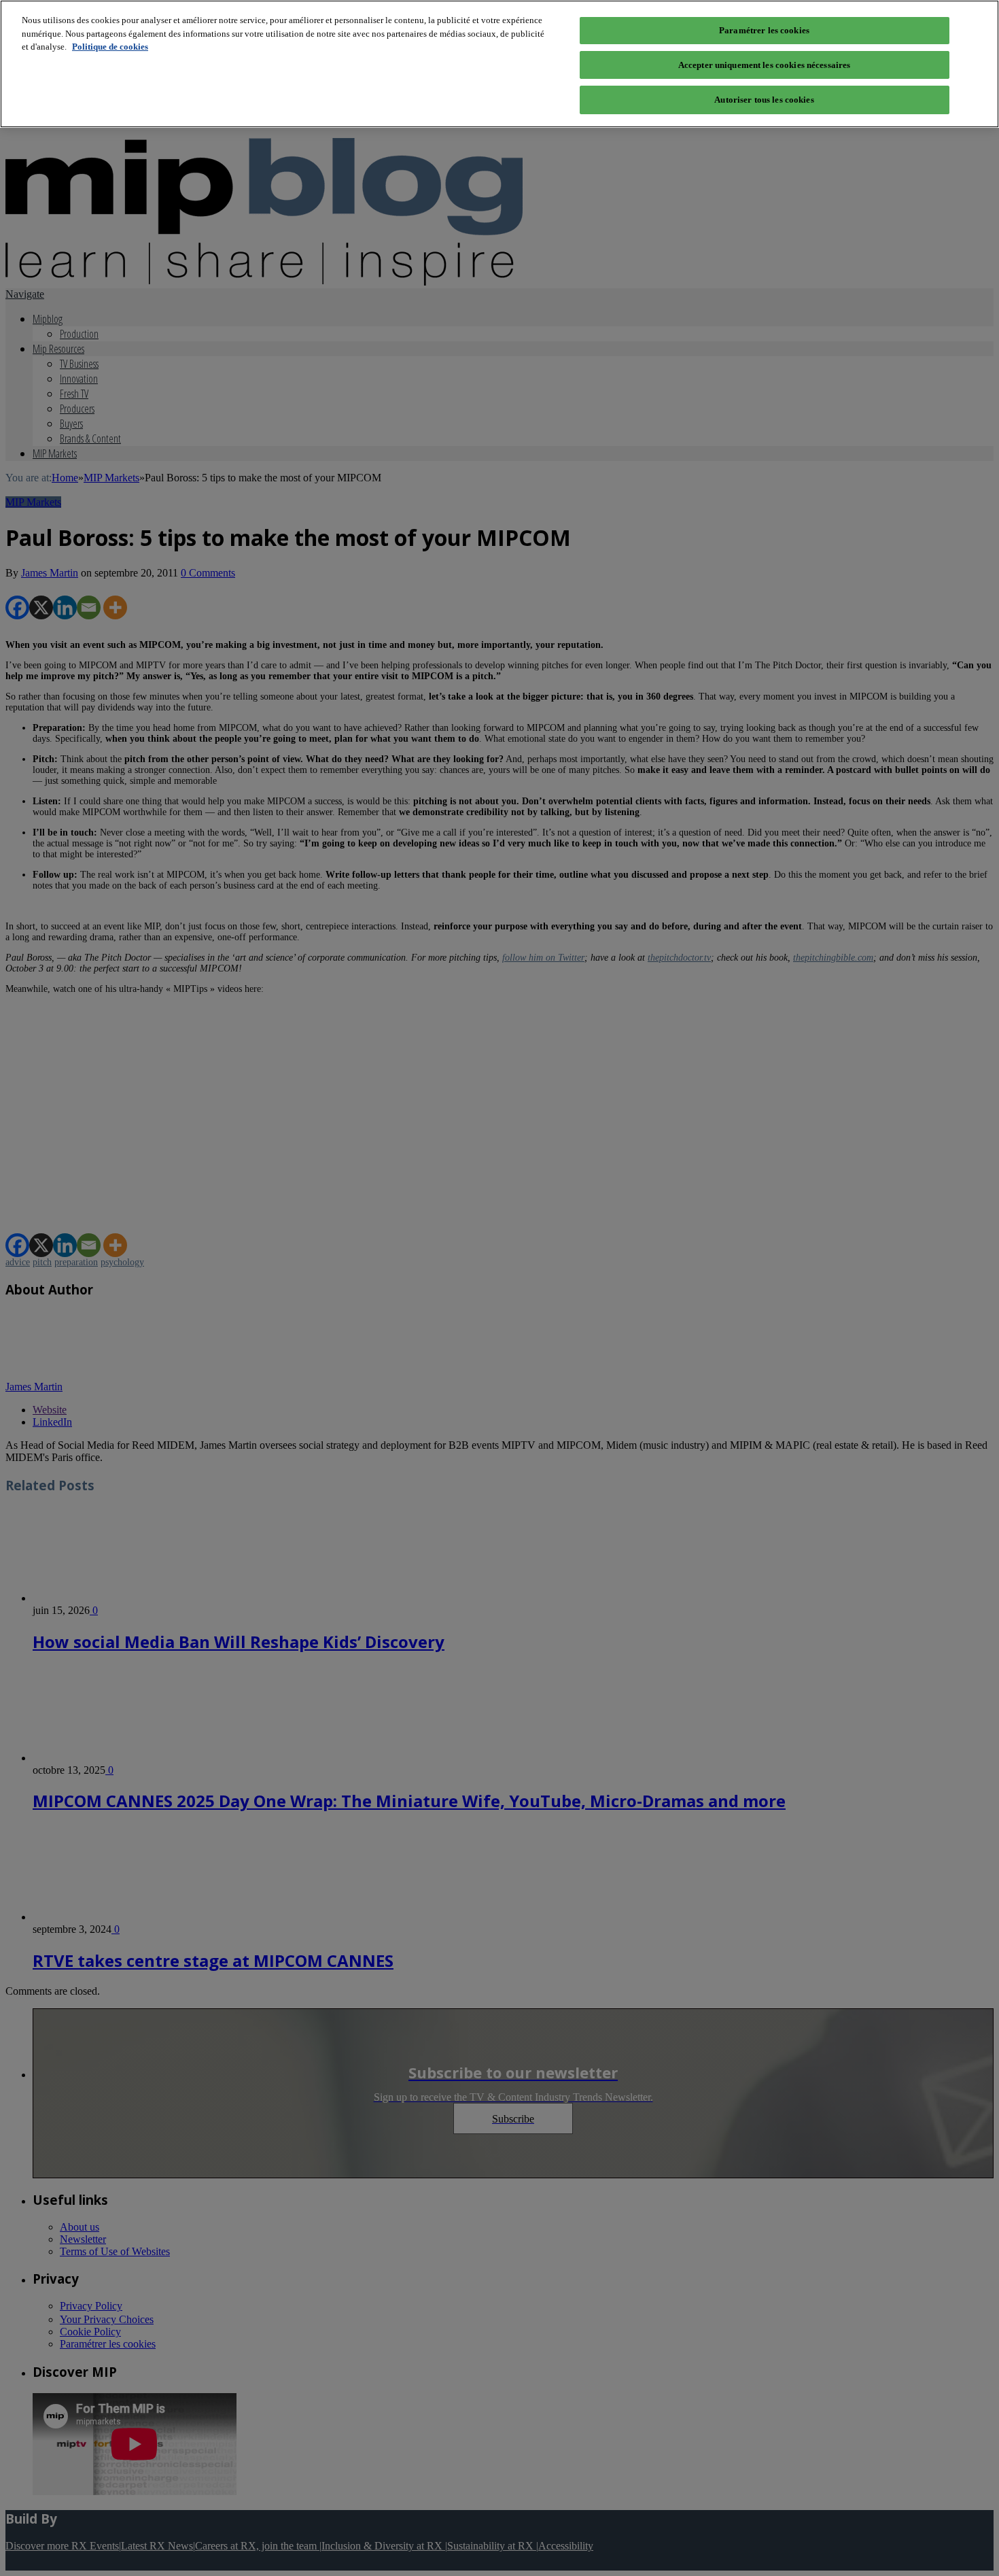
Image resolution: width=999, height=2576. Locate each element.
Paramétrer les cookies (764, 30)
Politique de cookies (110, 47)
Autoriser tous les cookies (764, 100)
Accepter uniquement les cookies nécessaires (765, 65)
